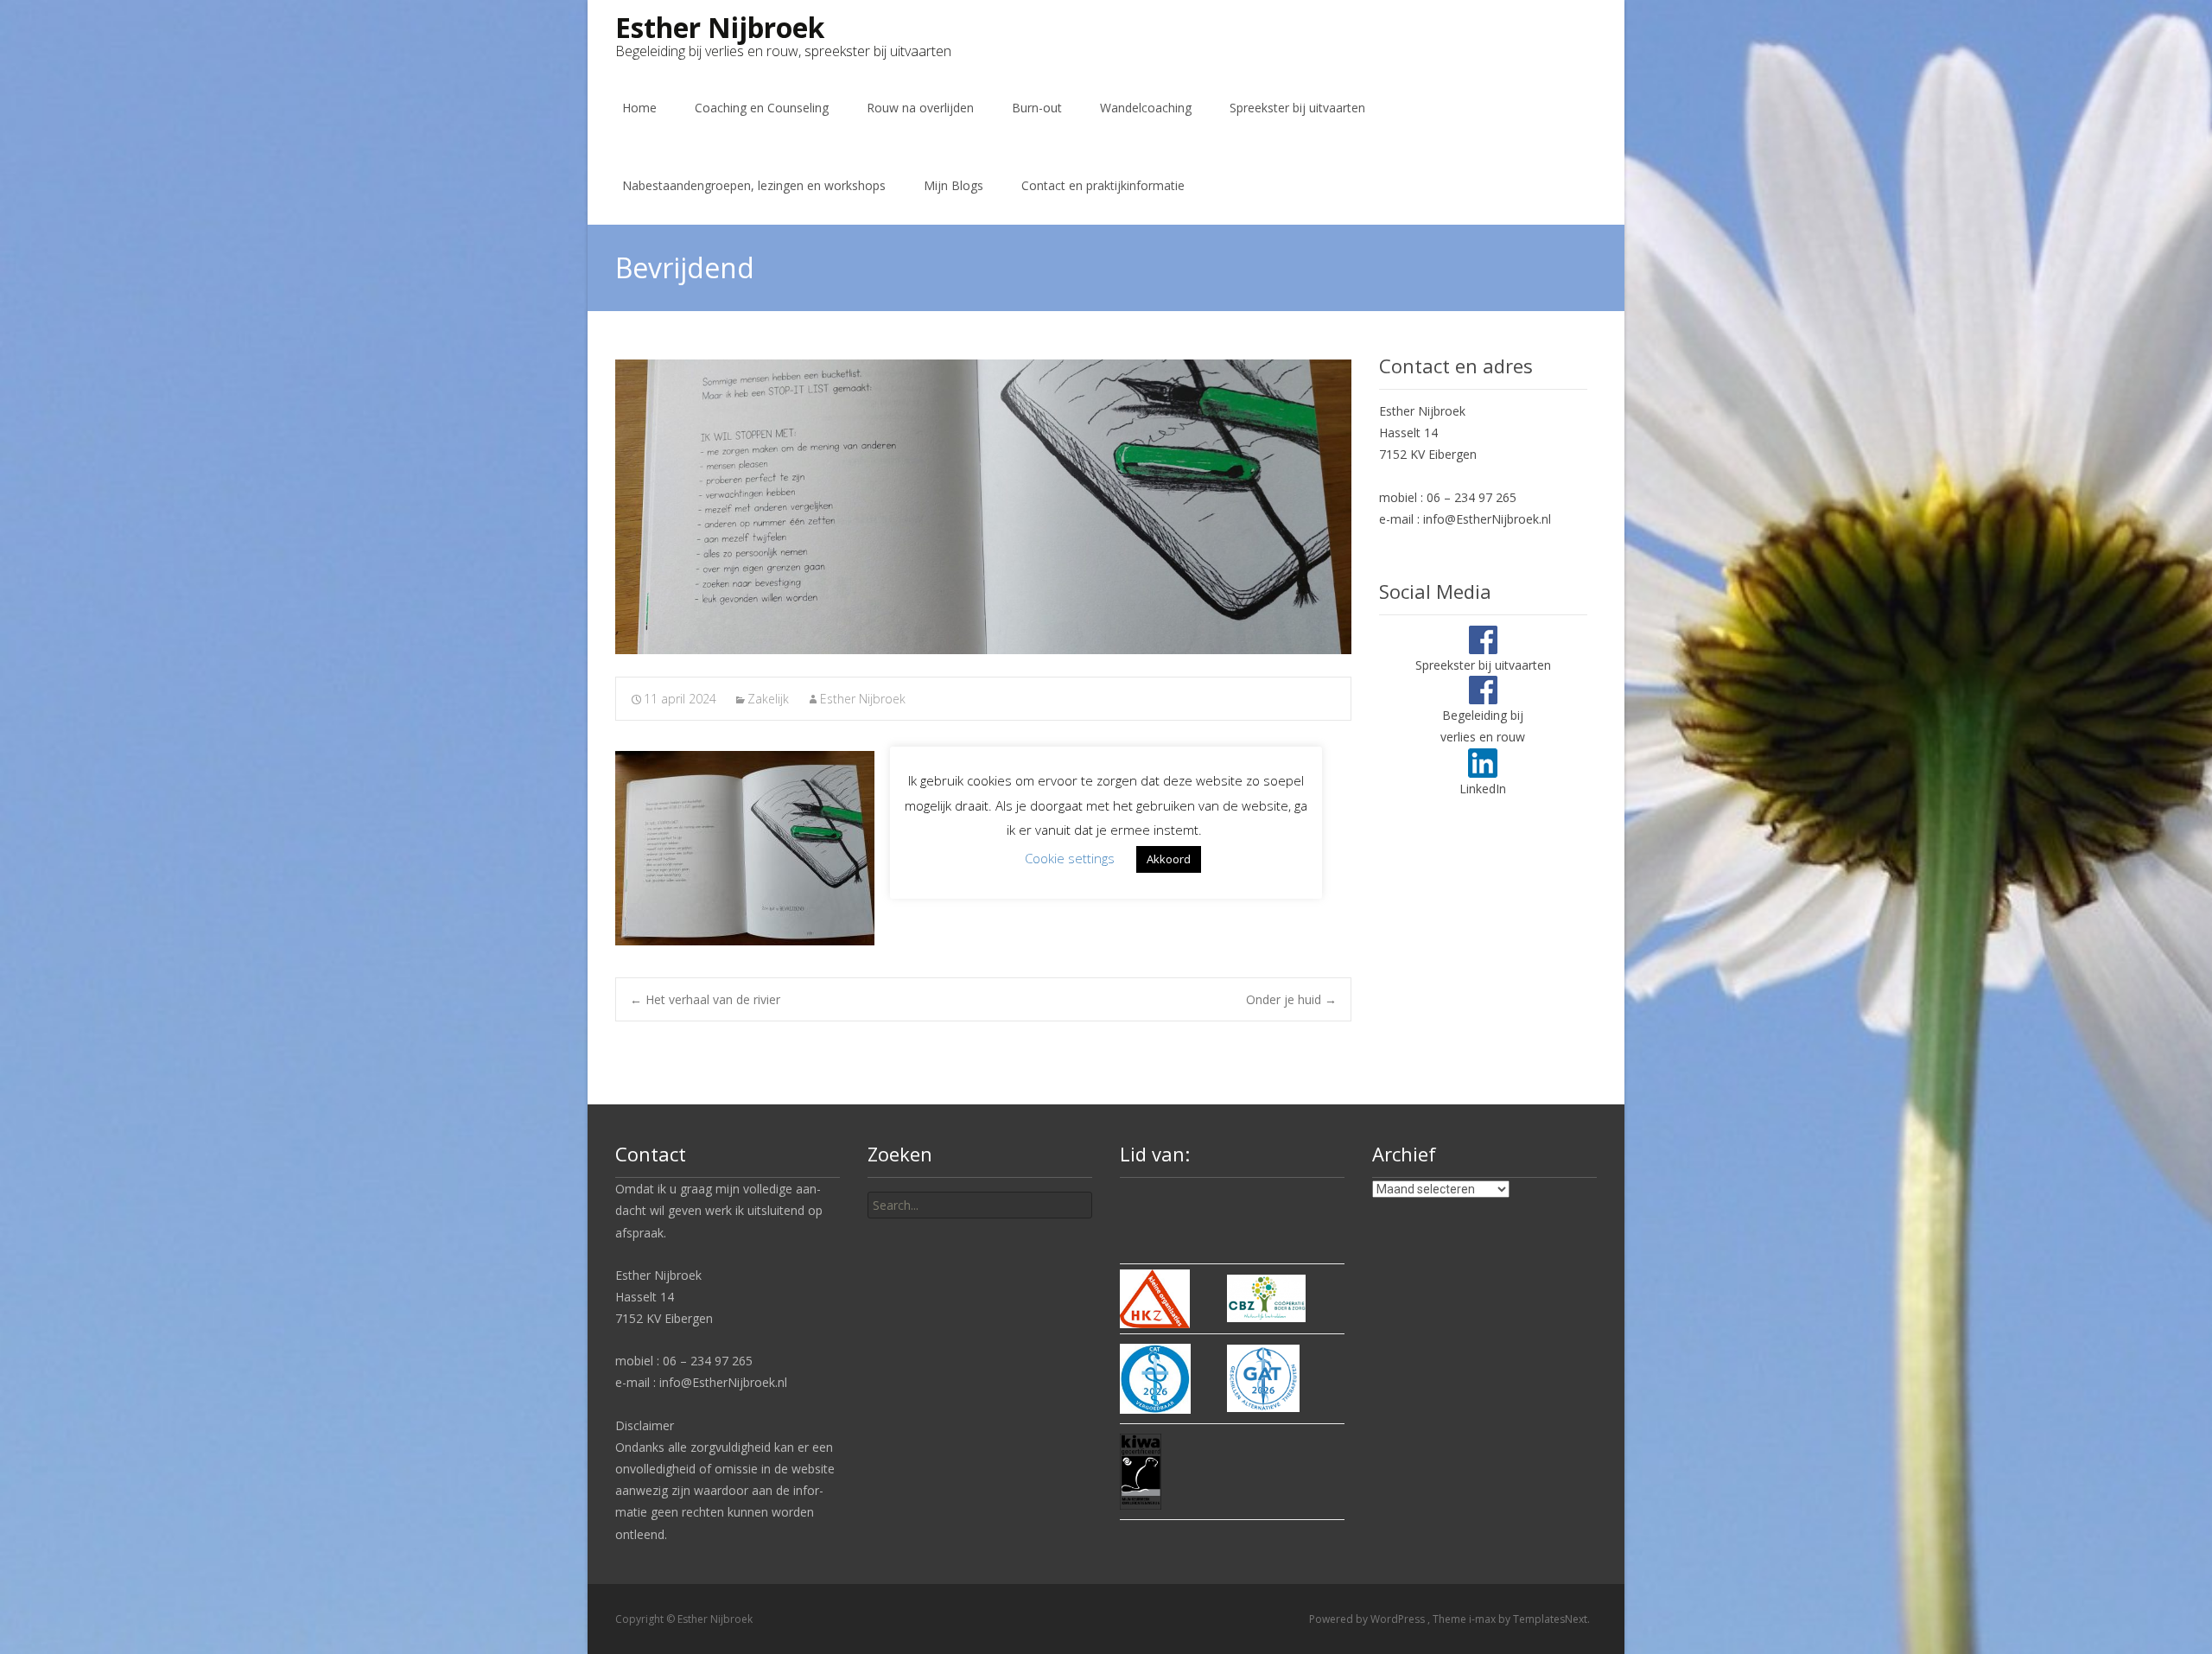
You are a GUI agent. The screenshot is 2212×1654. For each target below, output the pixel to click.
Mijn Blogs (953, 185)
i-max (1484, 1619)
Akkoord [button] (1169, 859)
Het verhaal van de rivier (705, 999)
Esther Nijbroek (863, 699)
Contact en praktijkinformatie (1103, 185)
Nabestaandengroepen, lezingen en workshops (754, 185)
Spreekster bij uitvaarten (1297, 108)
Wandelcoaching (1146, 108)
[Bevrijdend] (983, 507)
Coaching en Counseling (762, 108)
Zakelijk (768, 699)
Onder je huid (1291, 999)
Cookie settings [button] (1070, 858)
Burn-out (1037, 108)
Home (639, 108)
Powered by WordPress (1368, 1619)
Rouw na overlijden (920, 108)
